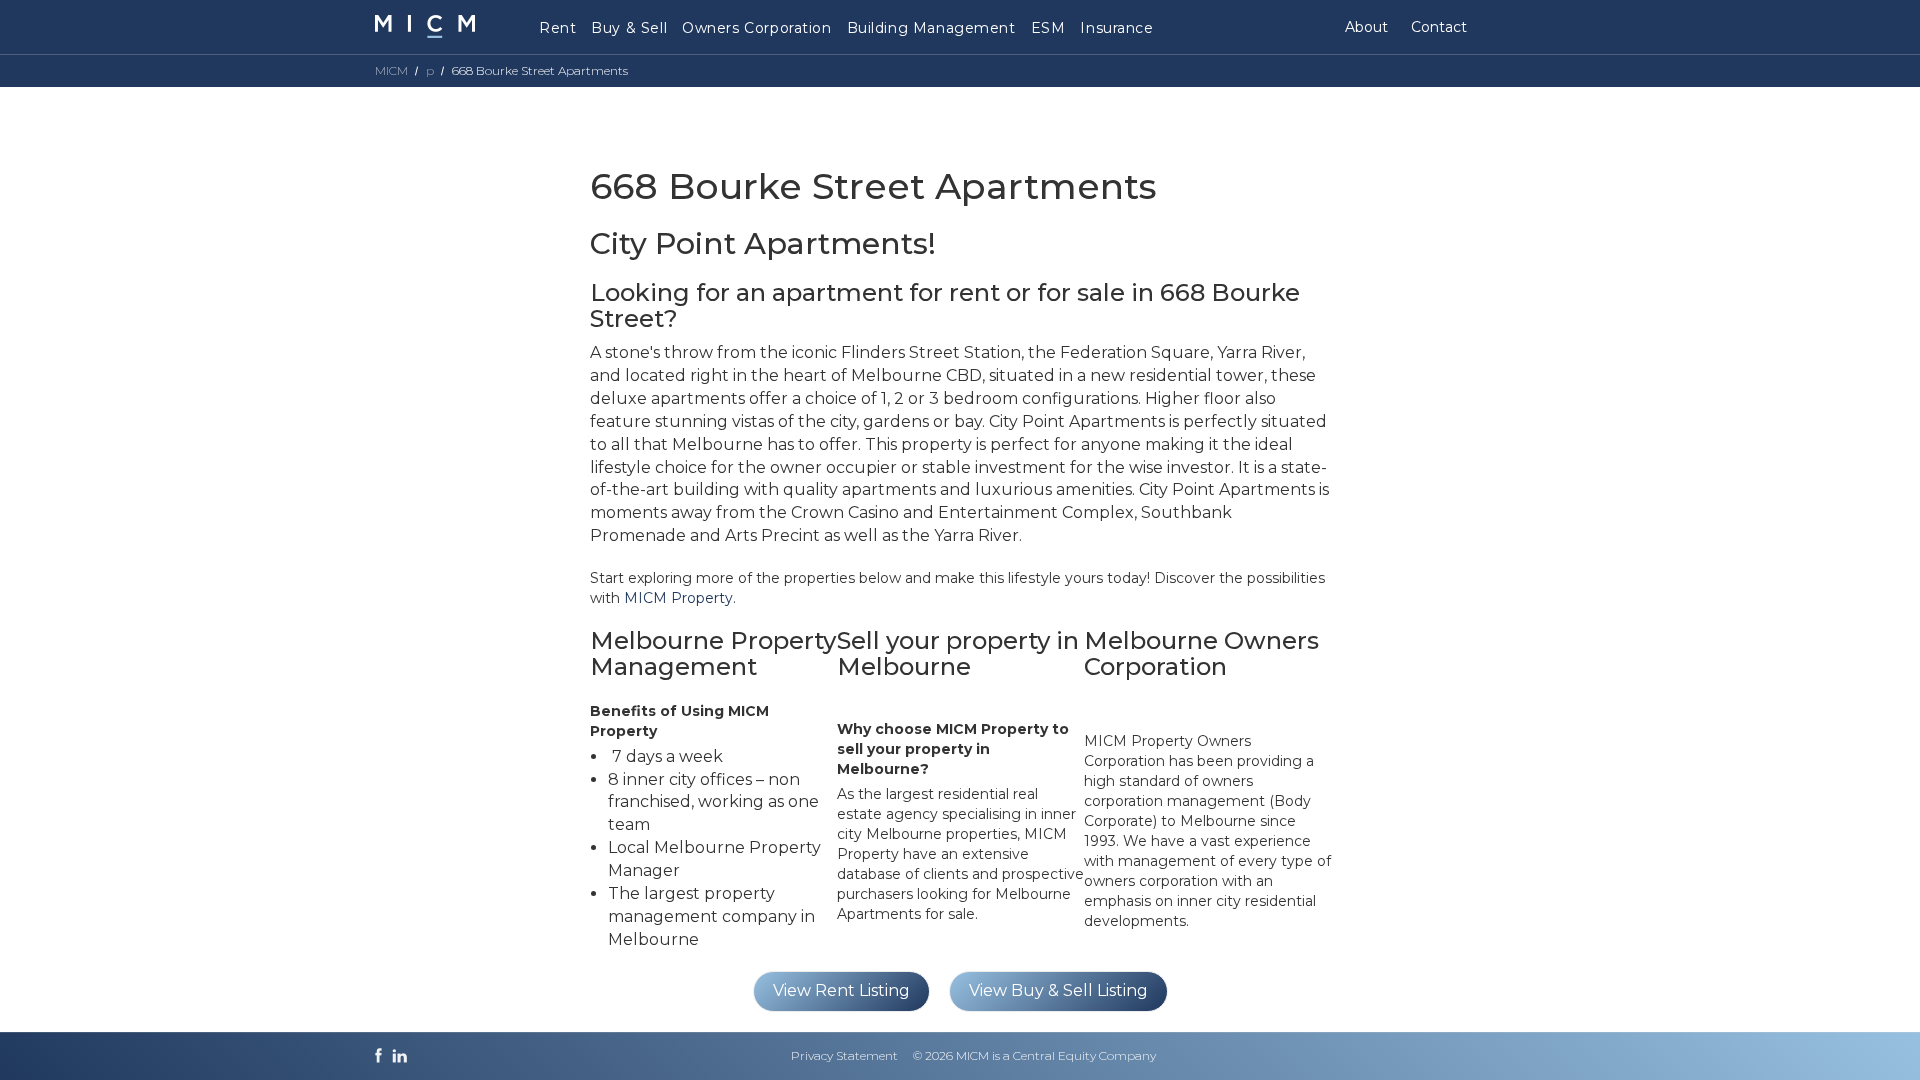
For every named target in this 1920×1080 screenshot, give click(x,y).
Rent (557, 28)
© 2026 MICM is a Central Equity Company (1034, 1055)
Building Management (931, 28)
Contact (1439, 27)
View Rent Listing (841, 990)
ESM (1048, 28)
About (1366, 27)
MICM (391, 70)
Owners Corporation (756, 28)
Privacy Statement (844, 1055)
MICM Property (678, 598)
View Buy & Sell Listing (1058, 990)
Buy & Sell (629, 28)
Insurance (1116, 28)
